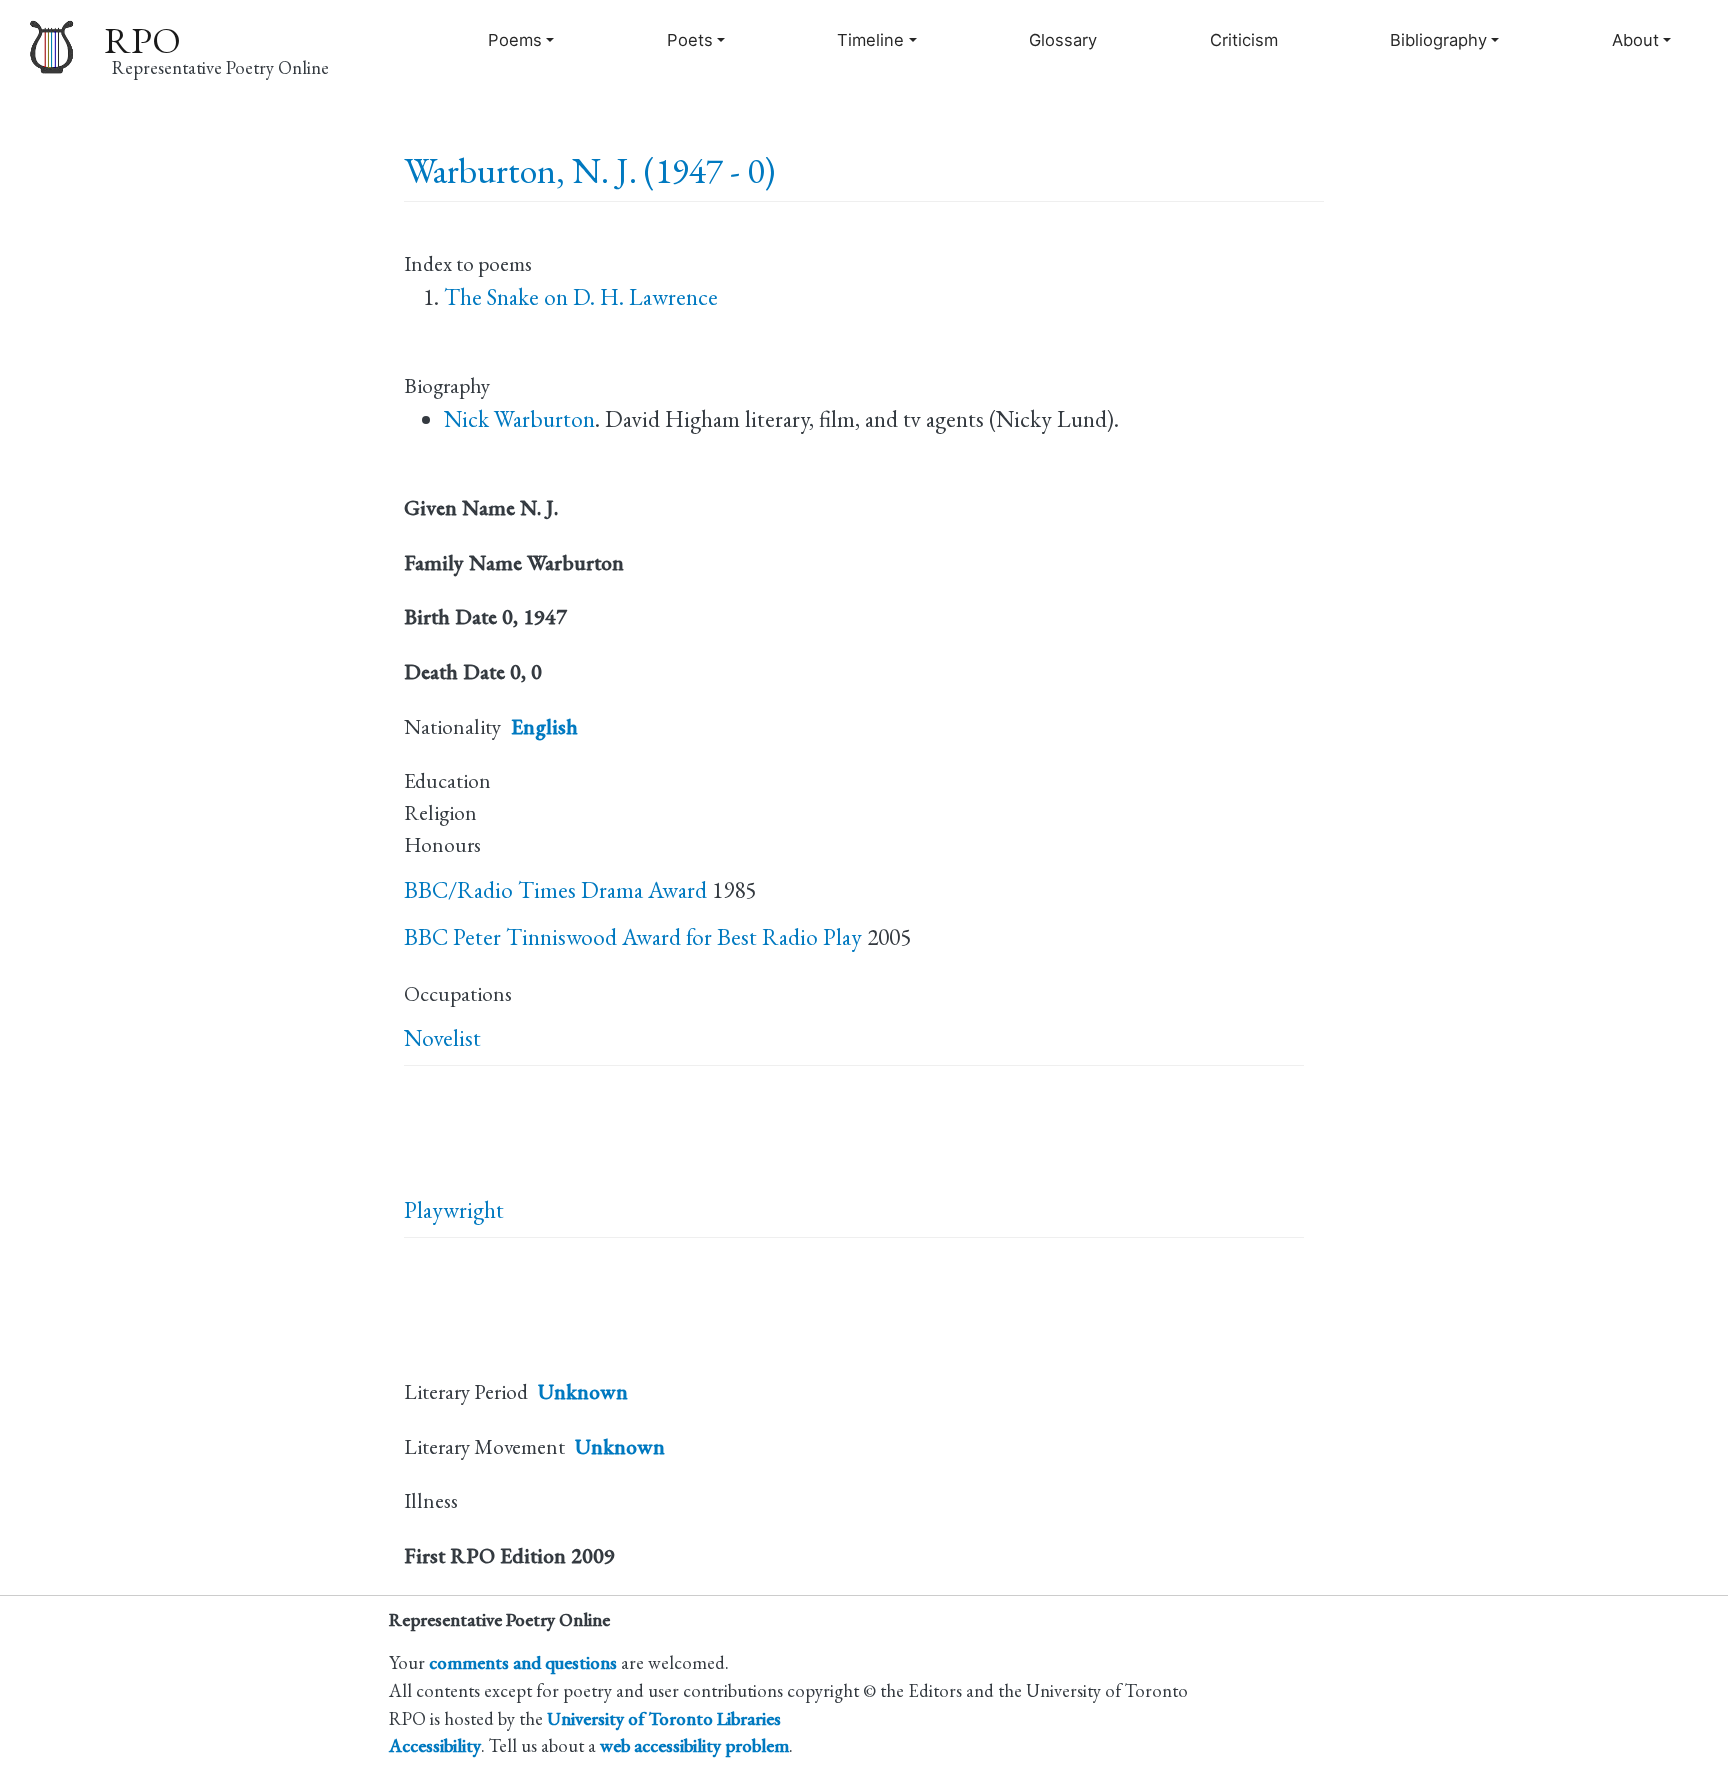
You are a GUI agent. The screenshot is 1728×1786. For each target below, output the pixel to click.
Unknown (583, 1391)
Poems (515, 40)
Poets (690, 40)
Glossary (1063, 40)
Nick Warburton (519, 419)
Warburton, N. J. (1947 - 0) (589, 170)
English (544, 726)
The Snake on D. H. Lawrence (581, 297)
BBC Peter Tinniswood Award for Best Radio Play (633, 937)
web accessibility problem (694, 1745)
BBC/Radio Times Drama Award (555, 890)
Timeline (870, 40)
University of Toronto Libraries (664, 1718)
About (1635, 40)
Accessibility (435, 1745)
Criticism (1244, 40)
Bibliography (1438, 40)
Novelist (442, 1038)
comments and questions (523, 1662)
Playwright (454, 1210)
